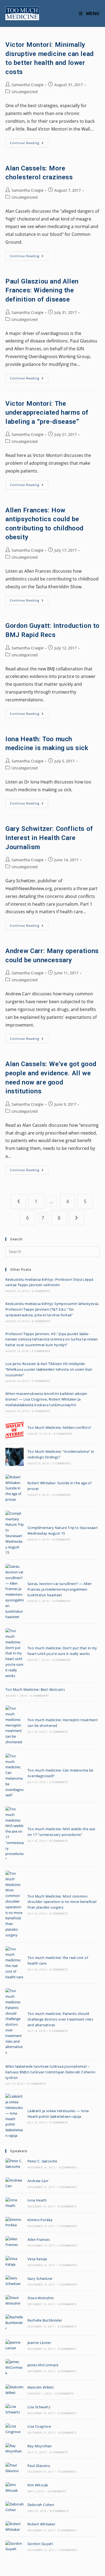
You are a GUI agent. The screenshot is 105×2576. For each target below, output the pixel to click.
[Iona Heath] (15, 2203)
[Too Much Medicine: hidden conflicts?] (15, 1430)
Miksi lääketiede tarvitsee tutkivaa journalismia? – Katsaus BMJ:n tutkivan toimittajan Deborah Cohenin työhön (50, 2072)
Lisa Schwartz (39, 2407)
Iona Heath (37, 2200)
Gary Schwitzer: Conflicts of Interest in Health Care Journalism (49, 838)
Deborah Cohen (41, 2505)
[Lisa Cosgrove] (15, 2429)
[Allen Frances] (15, 2242)
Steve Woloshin (41, 2298)
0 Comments (41, 1291)
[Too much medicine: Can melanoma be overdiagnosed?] (15, 1776)
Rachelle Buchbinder (45, 2320)
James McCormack (43, 2365)
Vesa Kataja (37, 2259)
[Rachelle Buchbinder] (15, 2323)
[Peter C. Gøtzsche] (15, 2164)
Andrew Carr (38, 2181)
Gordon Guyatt (40, 2544)
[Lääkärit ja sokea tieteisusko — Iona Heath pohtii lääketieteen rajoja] (15, 2116)
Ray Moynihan (40, 2446)
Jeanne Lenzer (39, 2343)
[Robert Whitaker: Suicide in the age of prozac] (15, 1488)
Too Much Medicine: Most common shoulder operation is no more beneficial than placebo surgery (62, 1902)
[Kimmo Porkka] (15, 2222)
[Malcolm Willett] (15, 2390)
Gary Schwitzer (40, 2278)
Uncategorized (25, 92)
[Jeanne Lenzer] (15, 2345)
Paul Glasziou (39, 2466)
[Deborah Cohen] (15, 2507)
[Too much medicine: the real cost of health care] (15, 1963)
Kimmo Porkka (40, 2220)
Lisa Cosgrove (39, 2426)
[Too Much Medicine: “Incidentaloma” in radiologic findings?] (15, 1457)
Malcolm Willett (41, 2387)
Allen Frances (39, 2239)
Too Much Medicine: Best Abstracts (35, 1689)
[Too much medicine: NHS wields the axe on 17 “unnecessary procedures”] (15, 1834)
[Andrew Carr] (15, 2183)
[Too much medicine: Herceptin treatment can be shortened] (15, 1725)
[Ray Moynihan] (15, 2449)
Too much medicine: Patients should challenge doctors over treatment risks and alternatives (60, 2019)
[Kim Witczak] (15, 2488)
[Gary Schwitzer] (15, 2281)
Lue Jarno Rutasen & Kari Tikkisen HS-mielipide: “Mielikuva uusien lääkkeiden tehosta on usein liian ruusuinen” (49, 1369)
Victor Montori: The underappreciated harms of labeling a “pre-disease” (47, 413)
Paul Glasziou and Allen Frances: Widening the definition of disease (42, 290)
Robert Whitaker (41, 2524)
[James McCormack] (15, 2367)
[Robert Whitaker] (15, 2527)
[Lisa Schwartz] (15, 2409)
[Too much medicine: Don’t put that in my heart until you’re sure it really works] (15, 1653)
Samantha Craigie (28, 85)
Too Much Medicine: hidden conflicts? (59, 1427)
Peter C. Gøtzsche (42, 2161)
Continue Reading (29, 144)
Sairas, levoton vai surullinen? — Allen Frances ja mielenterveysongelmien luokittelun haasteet (60, 1589)
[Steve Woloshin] (15, 2301)
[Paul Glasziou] (15, 2468)
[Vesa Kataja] (15, 2262)
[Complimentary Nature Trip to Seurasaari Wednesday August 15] (15, 1533)
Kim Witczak (38, 2485)
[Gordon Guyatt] (15, 2546)
